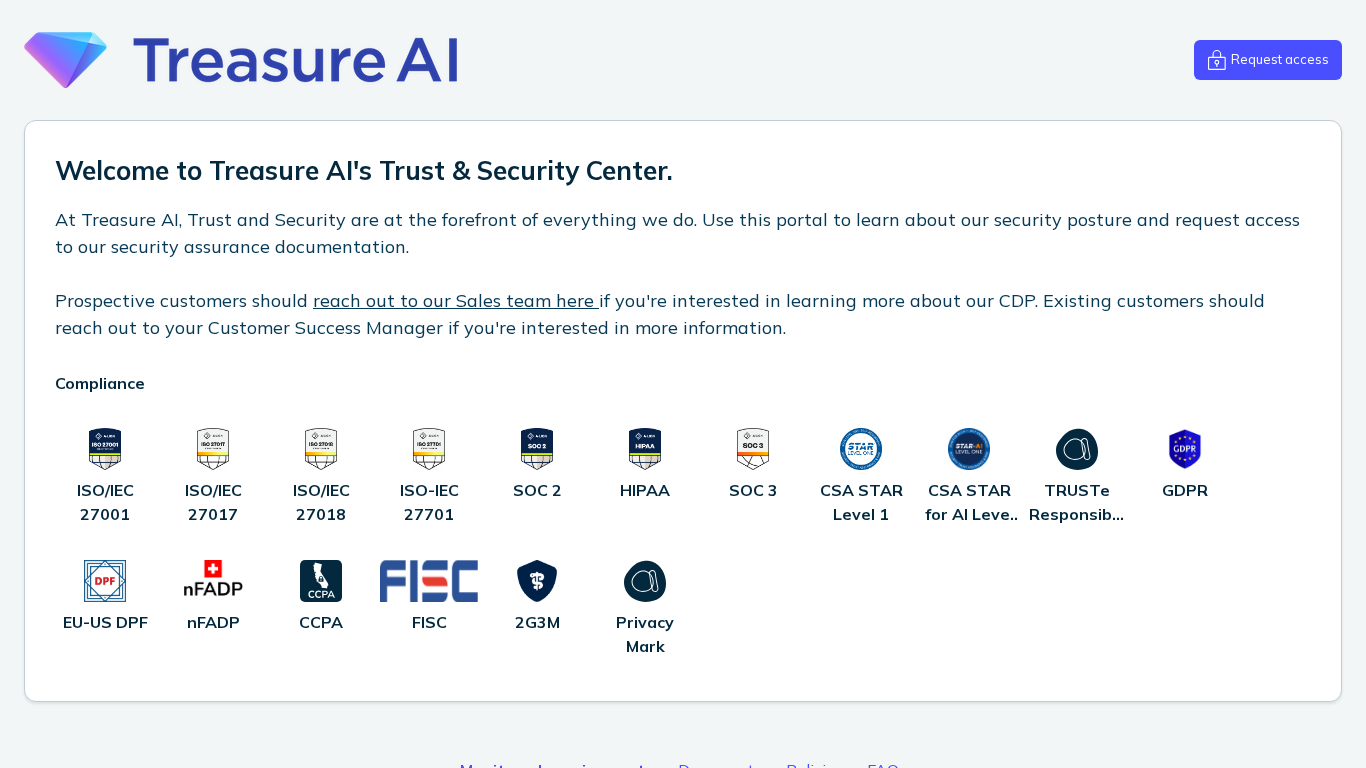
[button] (1268, 60)
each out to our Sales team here (459, 300)
